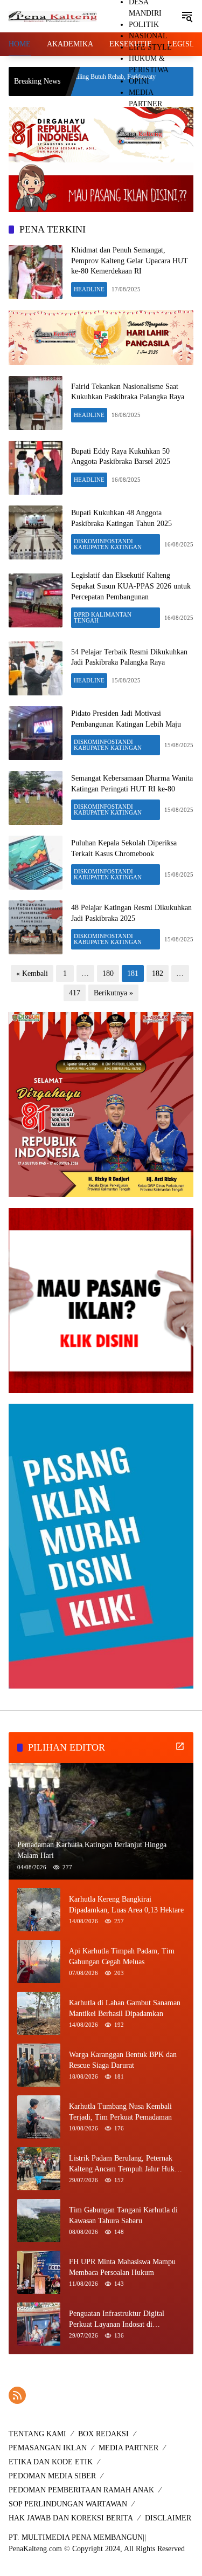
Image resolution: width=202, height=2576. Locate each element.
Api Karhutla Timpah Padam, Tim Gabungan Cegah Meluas (122, 1956)
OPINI (139, 81)
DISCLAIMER (168, 2518)
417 (75, 993)
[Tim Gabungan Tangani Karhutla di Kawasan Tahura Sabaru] (39, 2220)
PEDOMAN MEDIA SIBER (52, 2476)
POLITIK (144, 25)
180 (108, 973)
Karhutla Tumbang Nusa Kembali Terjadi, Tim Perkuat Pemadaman (120, 2112)
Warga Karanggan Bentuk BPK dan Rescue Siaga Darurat (123, 2060)
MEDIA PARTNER (128, 2448)
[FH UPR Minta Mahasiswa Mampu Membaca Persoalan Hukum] (39, 2272)
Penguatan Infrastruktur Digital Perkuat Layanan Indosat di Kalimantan (117, 2319)
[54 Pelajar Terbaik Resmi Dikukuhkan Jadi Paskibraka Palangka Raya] (36, 668)
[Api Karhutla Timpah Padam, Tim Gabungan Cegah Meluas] (39, 1962)
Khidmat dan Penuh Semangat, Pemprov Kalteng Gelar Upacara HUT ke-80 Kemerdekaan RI (130, 261)
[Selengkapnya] (180, 1746)
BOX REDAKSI (103, 2434)
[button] (187, 16)
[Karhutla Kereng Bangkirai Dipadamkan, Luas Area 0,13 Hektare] (39, 1910)
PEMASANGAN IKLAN (48, 2448)
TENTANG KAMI (37, 2434)
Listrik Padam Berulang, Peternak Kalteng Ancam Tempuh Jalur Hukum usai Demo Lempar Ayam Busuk (127, 2164)
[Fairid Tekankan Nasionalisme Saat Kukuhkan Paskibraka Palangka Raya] (36, 403)
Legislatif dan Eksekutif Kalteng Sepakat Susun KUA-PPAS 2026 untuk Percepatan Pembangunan (131, 586)
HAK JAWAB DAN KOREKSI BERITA (71, 2518)
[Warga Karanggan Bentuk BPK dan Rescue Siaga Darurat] (39, 2065)
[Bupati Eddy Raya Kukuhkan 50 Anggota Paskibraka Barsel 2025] (36, 468)
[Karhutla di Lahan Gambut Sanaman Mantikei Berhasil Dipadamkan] (39, 2013)
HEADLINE (89, 289)
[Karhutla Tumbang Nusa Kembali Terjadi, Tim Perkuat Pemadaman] (39, 2117)
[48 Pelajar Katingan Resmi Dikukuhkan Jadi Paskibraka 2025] (36, 927)
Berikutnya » (113, 993)
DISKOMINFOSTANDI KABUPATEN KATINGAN (108, 544)
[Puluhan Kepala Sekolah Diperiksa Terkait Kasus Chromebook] (36, 863)
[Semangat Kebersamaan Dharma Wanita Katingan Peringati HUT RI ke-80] (36, 798)
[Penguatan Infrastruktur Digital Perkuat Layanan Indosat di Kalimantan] (39, 2324)
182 (158, 973)
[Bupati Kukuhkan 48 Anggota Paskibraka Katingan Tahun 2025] (36, 532)
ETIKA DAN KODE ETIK (51, 2462)
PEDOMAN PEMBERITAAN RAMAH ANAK (81, 2490)
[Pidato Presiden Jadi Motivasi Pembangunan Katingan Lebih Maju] (36, 733)
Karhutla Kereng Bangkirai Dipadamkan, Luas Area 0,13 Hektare (126, 1905)
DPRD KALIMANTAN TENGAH (103, 617)
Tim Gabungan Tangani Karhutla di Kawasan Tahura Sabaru (123, 2215)
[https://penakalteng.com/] (53, 16)
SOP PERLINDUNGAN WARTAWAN (68, 2504)
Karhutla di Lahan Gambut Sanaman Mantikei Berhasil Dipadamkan (125, 2008)
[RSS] (17, 2395)
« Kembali (32, 973)
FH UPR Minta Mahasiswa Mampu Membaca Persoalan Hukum (122, 2267)
